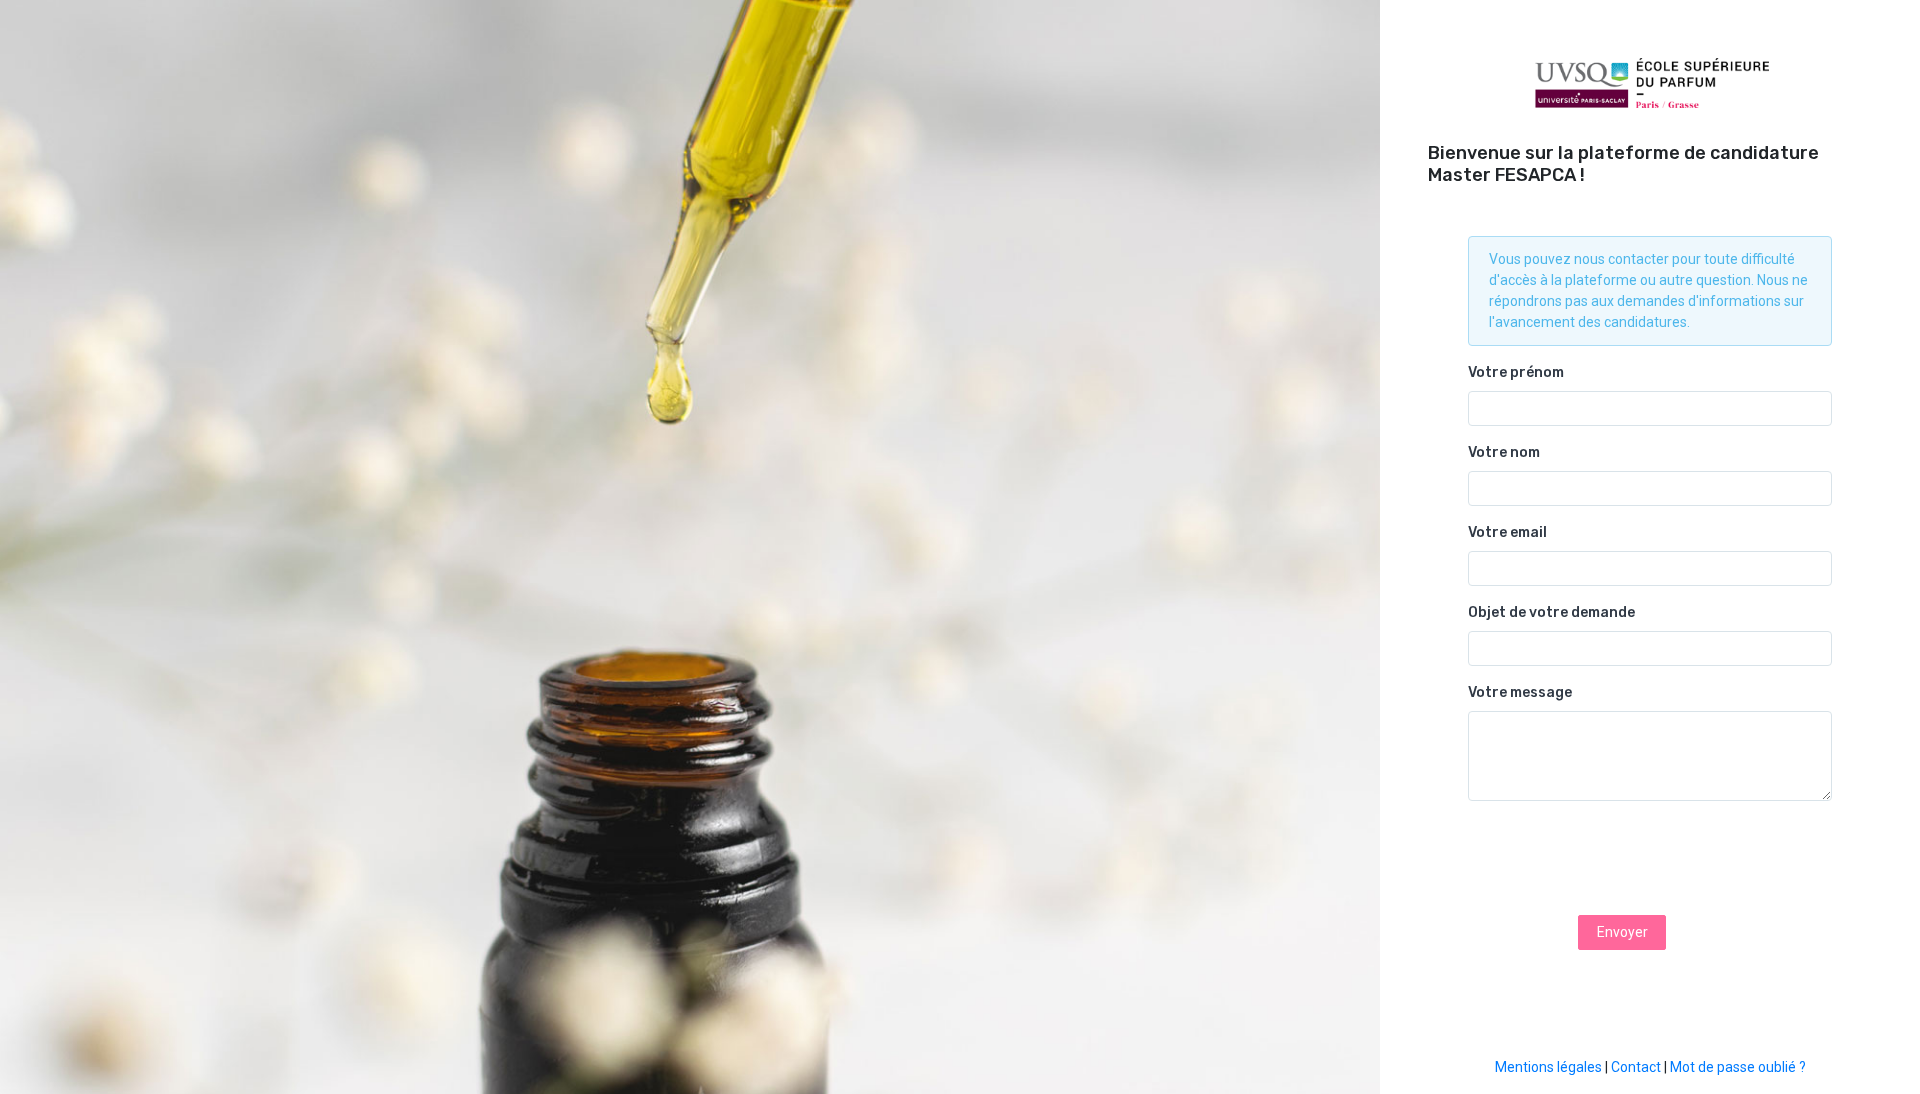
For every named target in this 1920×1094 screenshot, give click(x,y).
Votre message (1520, 692)
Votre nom (1504, 452)
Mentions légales (1548, 1067)
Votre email (1507, 532)
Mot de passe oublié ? (1738, 1067)
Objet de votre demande (1551, 612)
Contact (1636, 1067)
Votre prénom (1516, 372)
